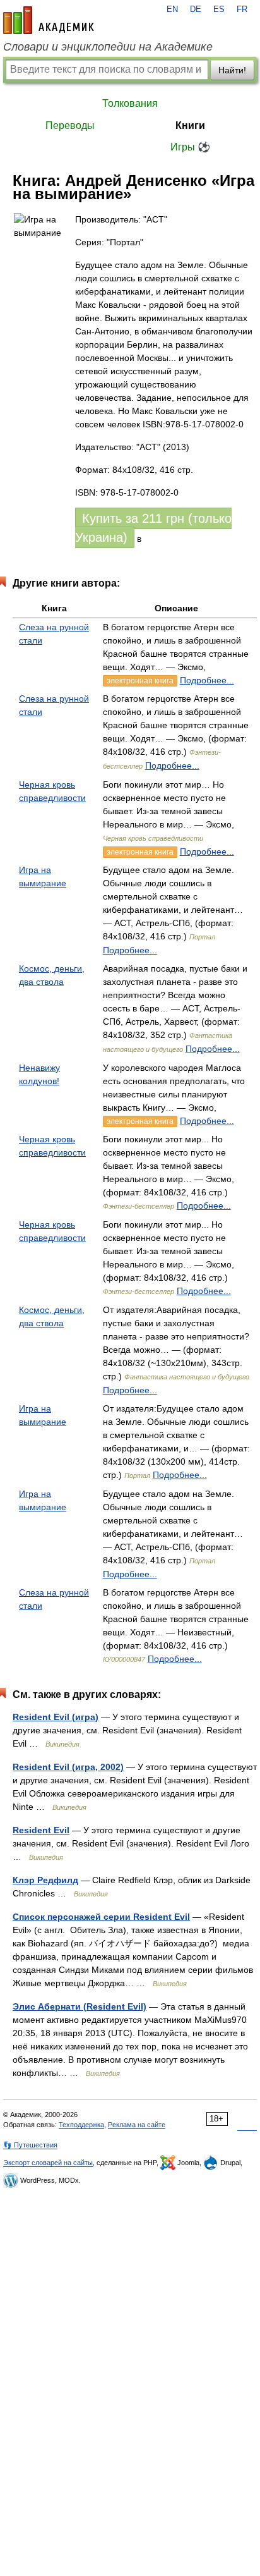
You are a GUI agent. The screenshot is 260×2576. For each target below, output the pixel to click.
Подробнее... (207, 680)
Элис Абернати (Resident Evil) (80, 2006)
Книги (190, 125)
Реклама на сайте (137, 2125)
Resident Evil (41, 1830)
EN (172, 9)
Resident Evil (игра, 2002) (68, 1767)
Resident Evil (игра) (56, 1717)
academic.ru (49, 20)
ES (219, 9)
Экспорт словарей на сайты (48, 2163)
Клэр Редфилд (45, 1880)
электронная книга (140, 681)
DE (196, 9)
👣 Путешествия (30, 2145)
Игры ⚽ (190, 147)
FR (242, 9)
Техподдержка (81, 2125)
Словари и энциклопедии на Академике (108, 47)
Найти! (232, 70)
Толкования (130, 103)
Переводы (70, 125)
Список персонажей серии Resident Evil (101, 1917)
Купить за (153, 528)
